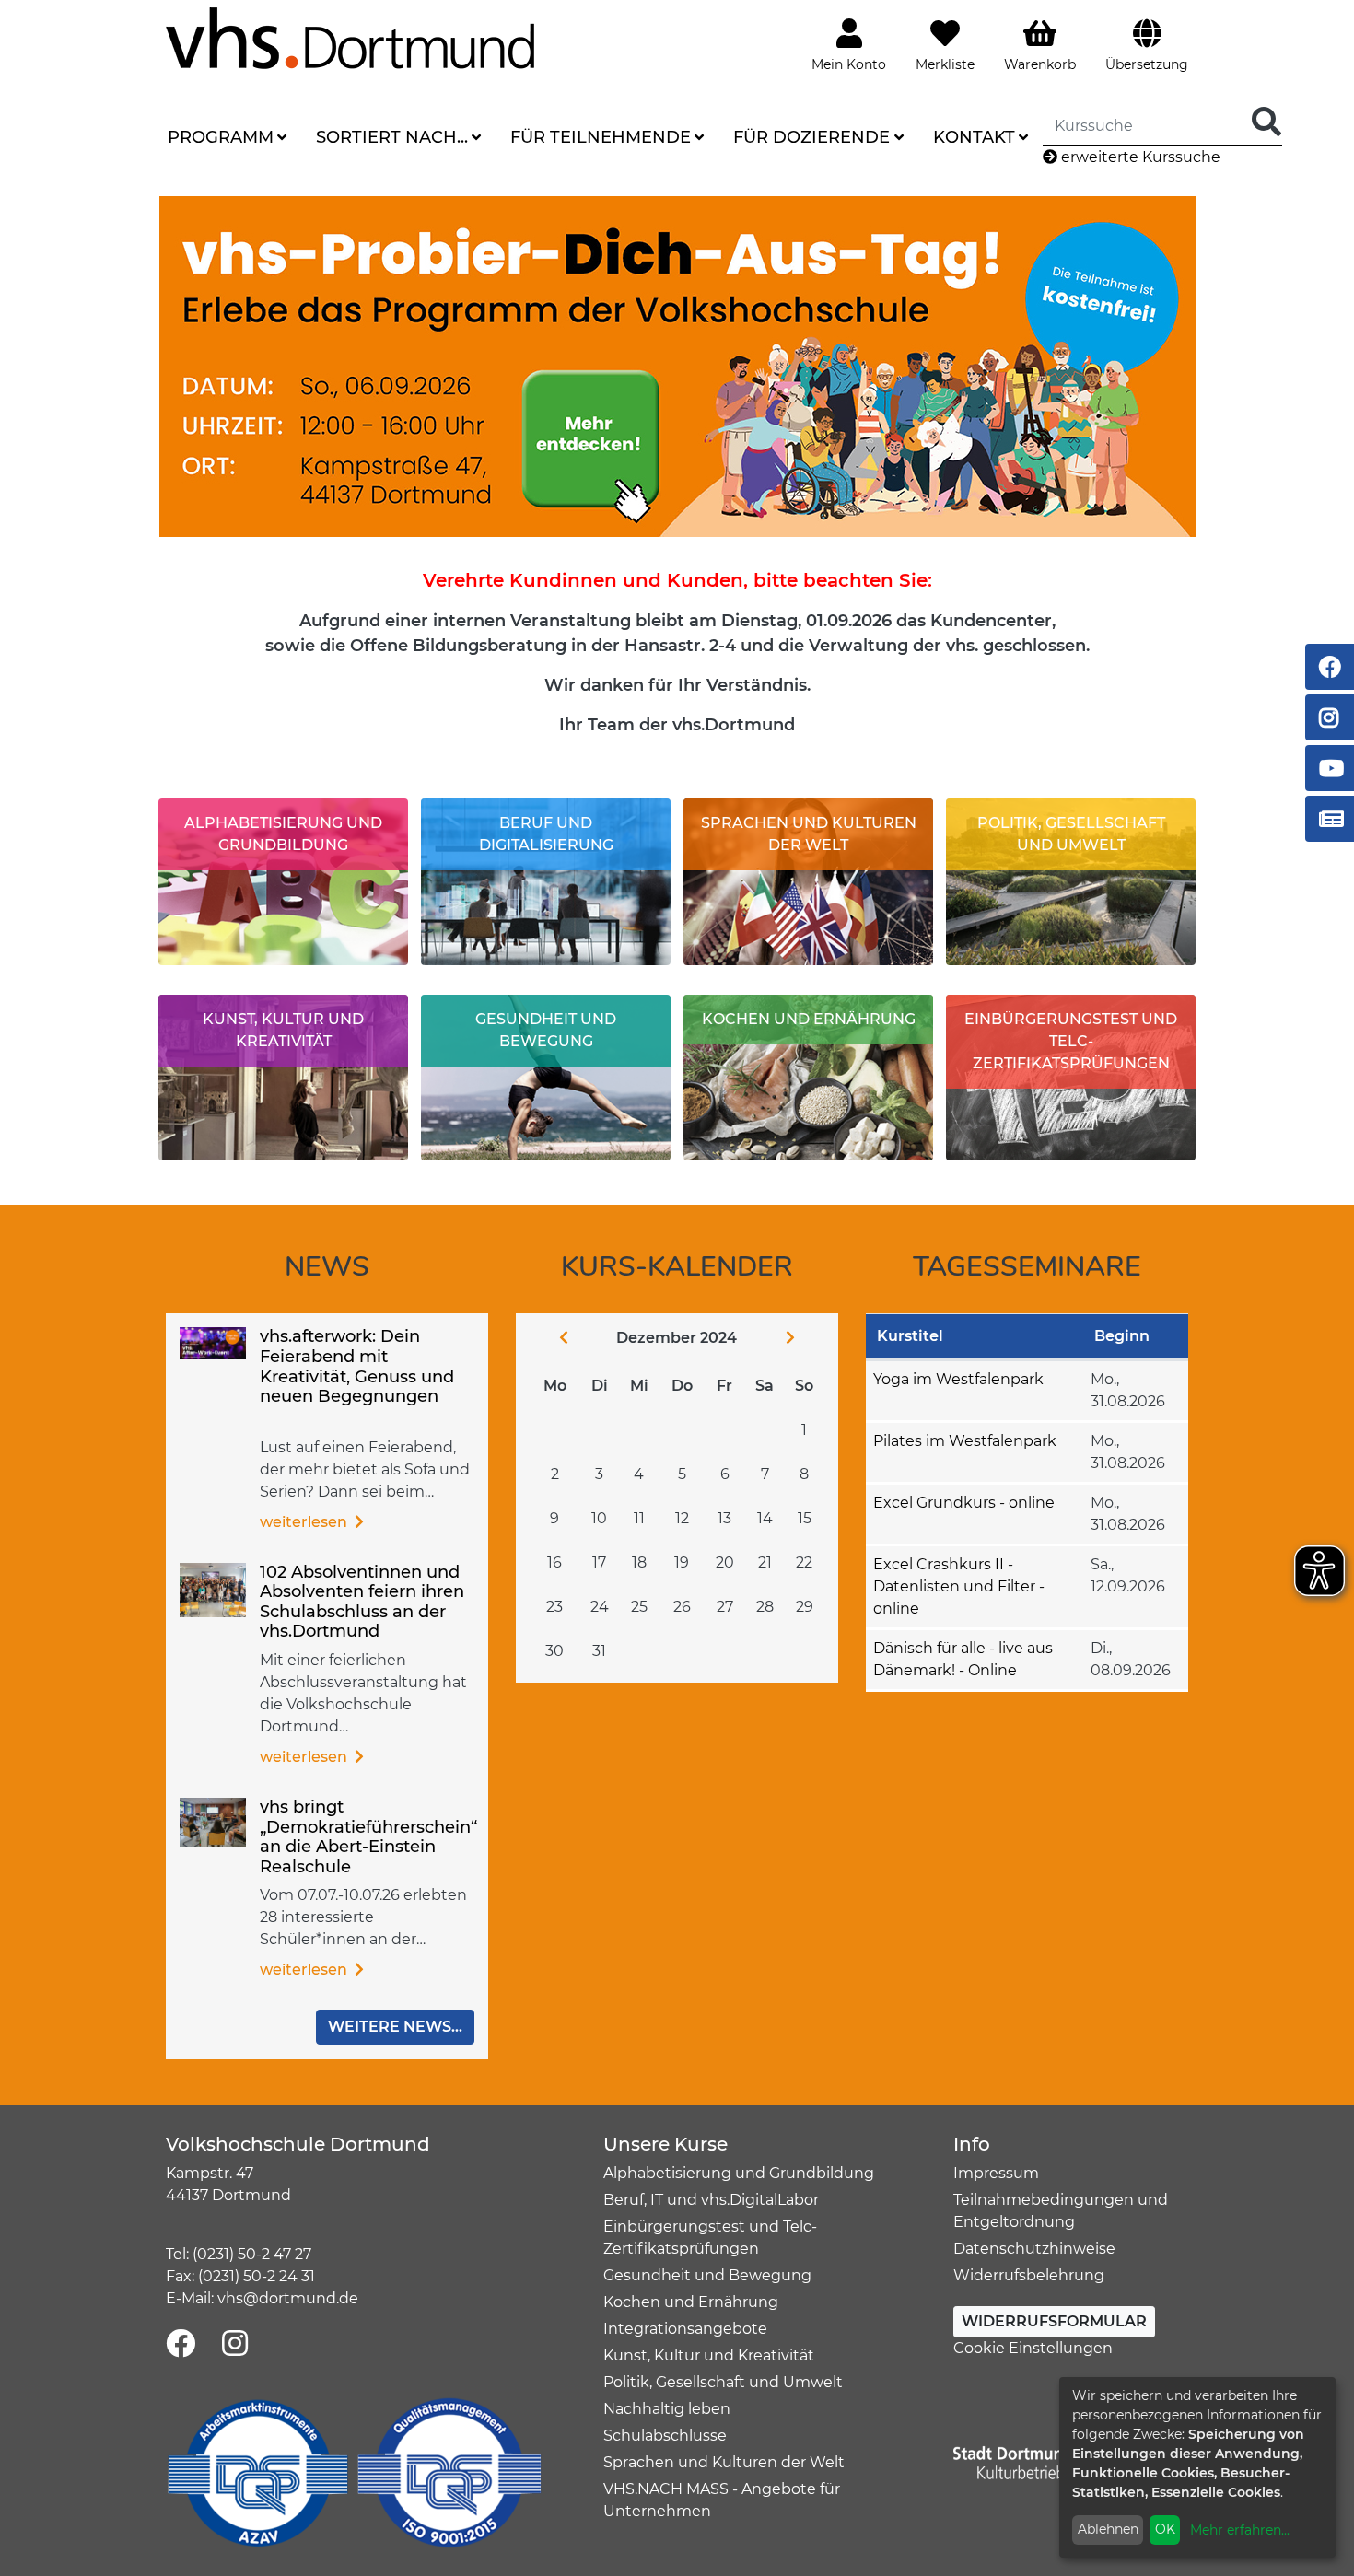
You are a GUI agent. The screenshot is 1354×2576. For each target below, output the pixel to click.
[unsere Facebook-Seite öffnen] (181, 2344)
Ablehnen (1108, 2529)
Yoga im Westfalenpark (958, 1379)
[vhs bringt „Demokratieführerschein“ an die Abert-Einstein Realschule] (213, 1821)
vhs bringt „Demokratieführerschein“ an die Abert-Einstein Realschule (368, 1837)
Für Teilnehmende (601, 137)
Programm (221, 137)
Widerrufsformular (1054, 2321)
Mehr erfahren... (1240, 2530)
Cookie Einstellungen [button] (1033, 2348)
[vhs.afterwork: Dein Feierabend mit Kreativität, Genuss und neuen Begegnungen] (213, 1342)
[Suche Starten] (1266, 123)
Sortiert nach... (392, 137)
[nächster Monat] (805, 1338)
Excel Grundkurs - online (964, 1503)
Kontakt (974, 137)
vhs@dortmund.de (288, 2298)
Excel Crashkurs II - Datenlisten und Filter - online (959, 1586)
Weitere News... (395, 2027)
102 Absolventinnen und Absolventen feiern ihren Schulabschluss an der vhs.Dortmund (362, 1602)
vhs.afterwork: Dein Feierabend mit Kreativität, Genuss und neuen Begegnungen (357, 1366)
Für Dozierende (811, 137)
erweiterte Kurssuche (1139, 157)
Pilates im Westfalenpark (965, 1441)
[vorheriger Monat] (549, 1338)
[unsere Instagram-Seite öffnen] (235, 2344)
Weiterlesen (305, 1522)
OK (1165, 2529)
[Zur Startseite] (350, 37)
